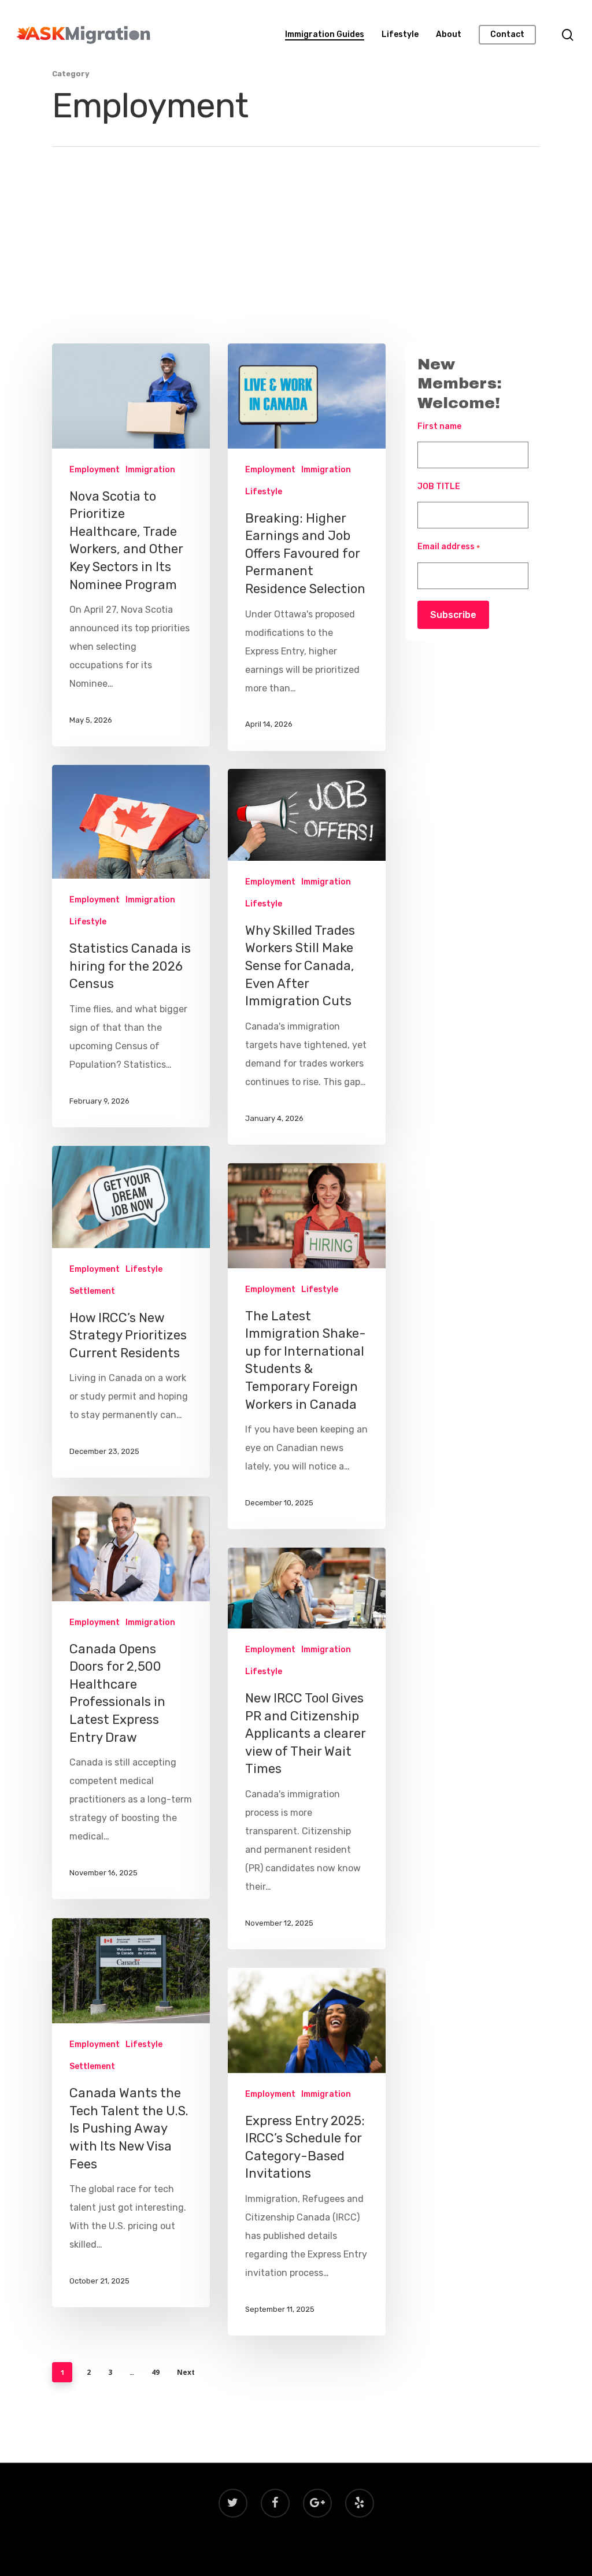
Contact (507, 35)
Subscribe (453, 615)
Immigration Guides (325, 35)
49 (156, 2372)
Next (186, 2372)
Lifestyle (400, 35)
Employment (95, 470)
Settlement (92, 1291)
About (449, 35)
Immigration (150, 470)
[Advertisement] (296, 257)
